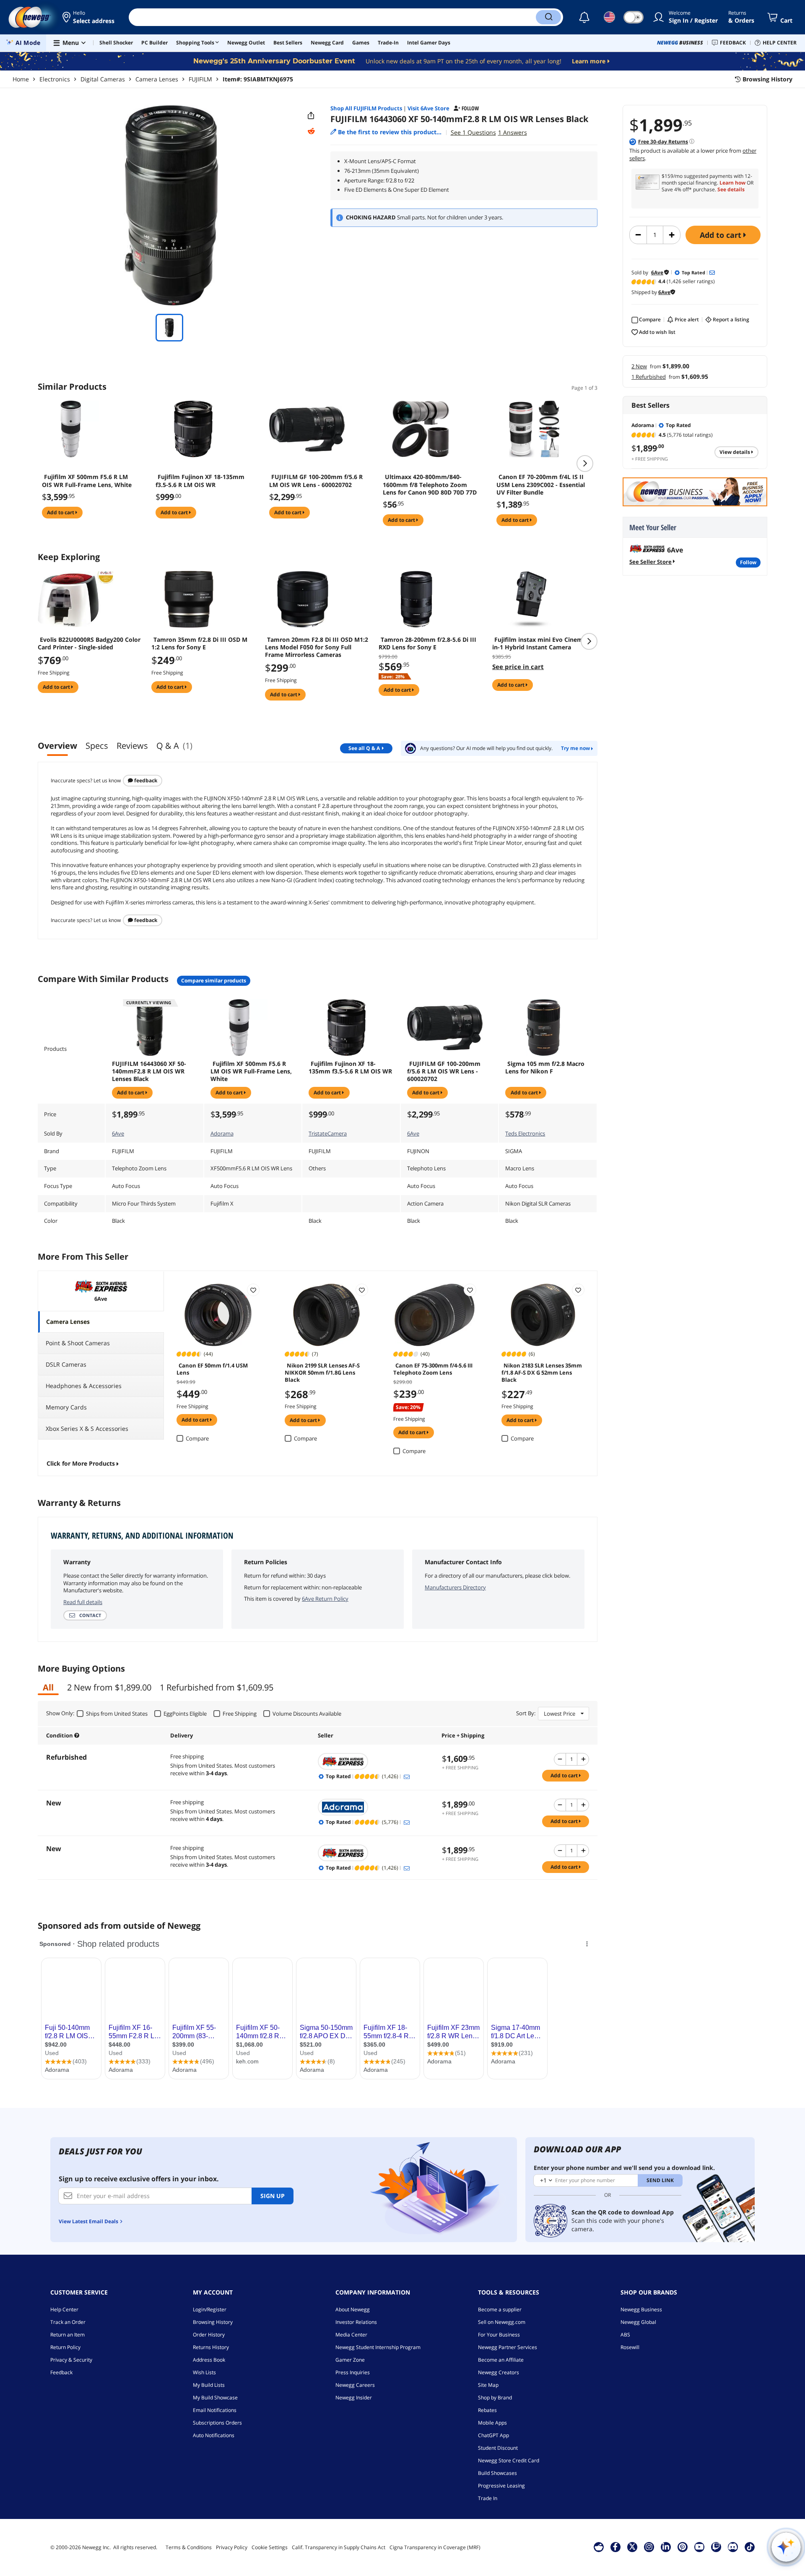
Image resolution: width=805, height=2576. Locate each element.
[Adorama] (376, 1807)
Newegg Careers (355, 2385)
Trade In (488, 2498)
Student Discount (498, 2448)
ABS (625, 2335)
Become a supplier (500, 2309)
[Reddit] (311, 131)
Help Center (64, 2309)
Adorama (222, 1133)
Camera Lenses (157, 79)
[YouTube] (699, 2547)
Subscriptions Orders (217, 2423)
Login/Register (210, 2309)
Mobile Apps (492, 2423)
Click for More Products (81, 1463)
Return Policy (65, 2347)
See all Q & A (364, 748)
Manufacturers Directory (455, 1587)
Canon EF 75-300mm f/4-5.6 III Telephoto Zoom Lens (433, 1369)
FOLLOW (748, 562)
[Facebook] (615, 2547)
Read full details (83, 1602)
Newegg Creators (499, 2372)
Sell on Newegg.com (502, 2322)
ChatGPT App (493, 2435)
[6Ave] (376, 1761)
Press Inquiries (353, 2372)
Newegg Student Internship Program (378, 2347)
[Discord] (733, 2547)
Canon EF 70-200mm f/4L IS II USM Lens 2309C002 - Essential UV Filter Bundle (541, 484)
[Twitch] (716, 2547)
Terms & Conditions (189, 2547)
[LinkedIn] (666, 2547)
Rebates (487, 2410)
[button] (89, 17)
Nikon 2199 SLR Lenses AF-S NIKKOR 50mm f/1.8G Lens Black (322, 1372)
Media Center (351, 2335)
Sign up (273, 2196)
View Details (735, 452)
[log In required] (253, 1290)
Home (21, 79)
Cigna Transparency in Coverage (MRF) (435, 2547)
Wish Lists (204, 2372)
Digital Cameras (103, 79)
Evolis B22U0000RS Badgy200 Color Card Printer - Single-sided (89, 643)
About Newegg (353, 2309)
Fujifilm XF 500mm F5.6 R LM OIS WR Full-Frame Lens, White (87, 481)
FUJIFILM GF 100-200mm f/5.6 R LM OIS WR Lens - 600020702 (316, 481)
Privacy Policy (232, 2547)
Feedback (145, 780)
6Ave (118, 1133)
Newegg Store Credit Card (509, 2460)
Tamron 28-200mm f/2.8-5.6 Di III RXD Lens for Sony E (427, 643)
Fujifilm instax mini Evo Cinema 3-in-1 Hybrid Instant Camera (543, 643)
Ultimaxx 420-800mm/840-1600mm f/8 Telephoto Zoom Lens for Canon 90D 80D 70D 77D (430, 484)
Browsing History (213, 2322)
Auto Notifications (214, 2435)
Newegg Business (641, 2309)
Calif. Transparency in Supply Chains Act (339, 2547)
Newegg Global (638, 2322)
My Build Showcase (215, 2398)
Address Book (209, 2360)
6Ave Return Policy (325, 1599)
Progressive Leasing (501, 2486)
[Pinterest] (682, 2547)
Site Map (488, 2385)
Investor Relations (356, 2322)
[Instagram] (649, 2547)
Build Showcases (497, 2473)
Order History (209, 2335)
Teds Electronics (525, 1133)
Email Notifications (215, 2410)
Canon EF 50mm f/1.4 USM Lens (212, 1369)
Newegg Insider (354, 2398)
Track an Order (68, 2322)
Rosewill (630, 2347)
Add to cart (722, 235)
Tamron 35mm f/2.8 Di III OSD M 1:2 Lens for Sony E (199, 643)
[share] (311, 116)
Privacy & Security (71, 2360)
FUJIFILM (200, 79)
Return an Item (68, 2335)
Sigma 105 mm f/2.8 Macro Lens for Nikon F (545, 1068)
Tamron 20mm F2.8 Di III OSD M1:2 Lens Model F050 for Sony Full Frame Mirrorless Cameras (317, 647)
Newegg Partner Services (508, 2347)
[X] (632, 2547)
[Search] (548, 17)
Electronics (55, 79)
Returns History (211, 2347)
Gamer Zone (350, 2360)
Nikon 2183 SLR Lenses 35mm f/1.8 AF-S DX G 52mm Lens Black (542, 1372)
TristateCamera (328, 1133)
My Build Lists (209, 2385)
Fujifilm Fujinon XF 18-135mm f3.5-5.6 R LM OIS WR (200, 481)
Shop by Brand (495, 2398)
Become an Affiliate (501, 2360)
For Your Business (499, 2335)
